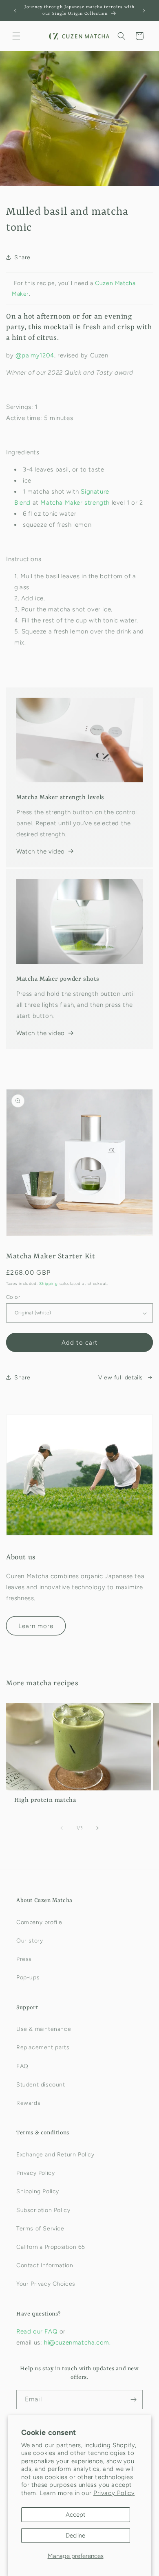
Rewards (28, 2103)
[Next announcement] (144, 11)
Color (13, 1297)
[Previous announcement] (15, 11)
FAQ (22, 2066)
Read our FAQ (38, 2331)
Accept (76, 2515)
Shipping (49, 1284)
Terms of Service (40, 2229)
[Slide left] (62, 1828)
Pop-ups (28, 1977)
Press (24, 1959)
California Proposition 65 (51, 2247)
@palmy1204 (35, 355)
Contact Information (45, 2265)
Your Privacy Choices (46, 2284)
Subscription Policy (43, 2210)
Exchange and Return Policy (55, 2155)
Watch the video (41, 851)
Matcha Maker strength (75, 503)
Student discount (41, 2085)
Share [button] (22, 257)
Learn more (36, 1626)
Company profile (39, 1922)
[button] (16, 36)
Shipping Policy (38, 2191)
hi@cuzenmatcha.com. (77, 2342)
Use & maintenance (44, 2029)
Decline (75, 2536)
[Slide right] (97, 1828)
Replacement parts (43, 2047)
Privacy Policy (114, 2493)
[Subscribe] (133, 2400)
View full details (121, 1378)
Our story (30, 1941)
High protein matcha (45, 1800)
